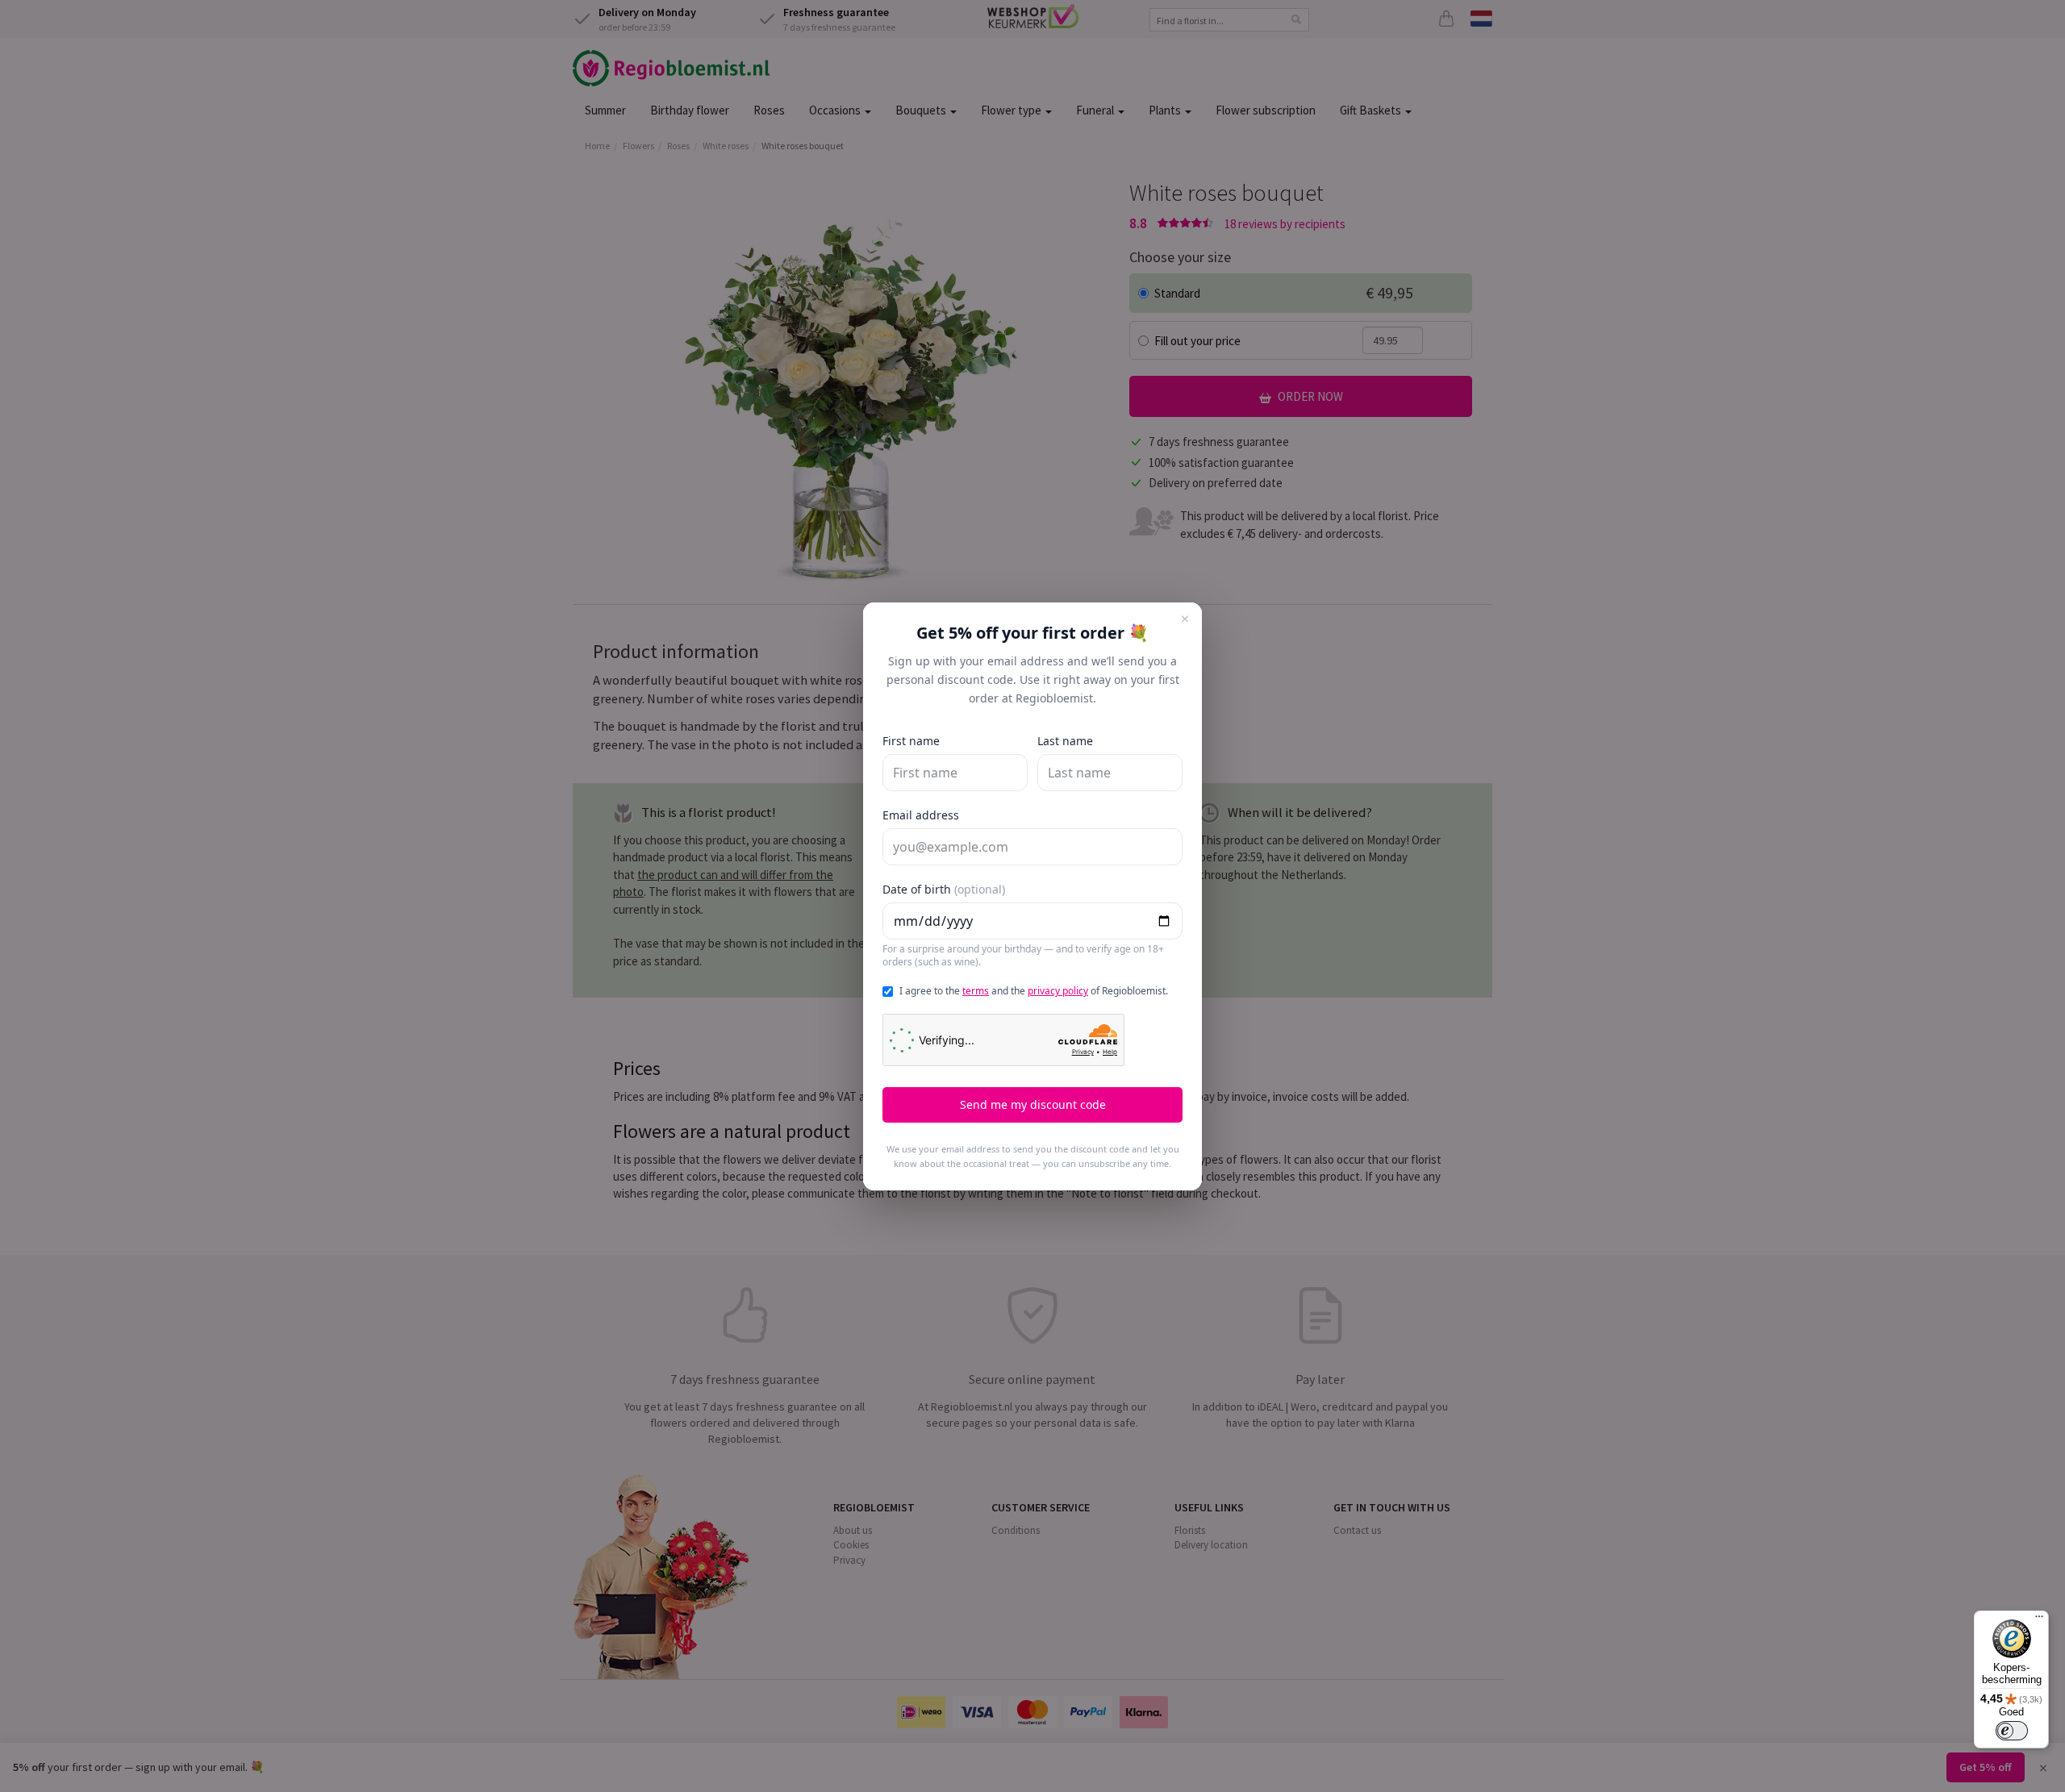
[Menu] (2039, 1620)
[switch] (2012, 1731)
